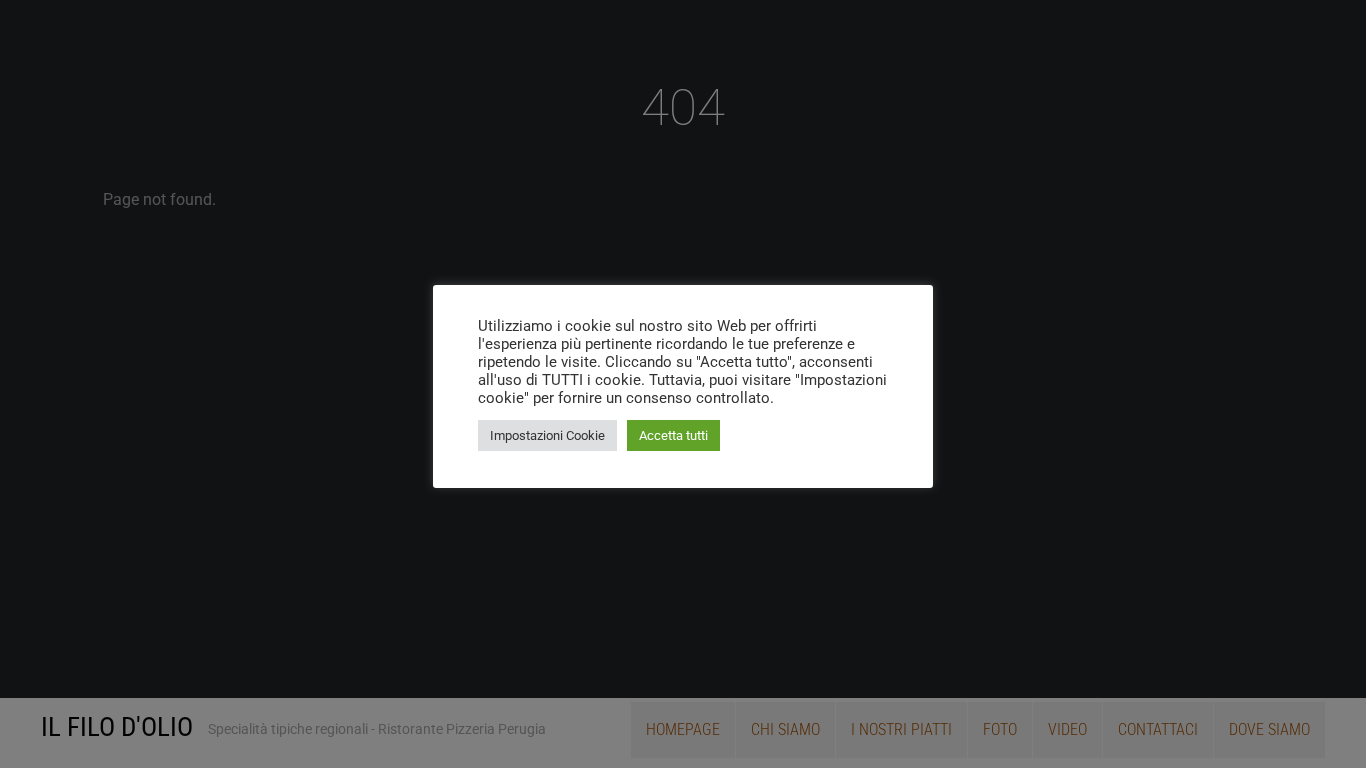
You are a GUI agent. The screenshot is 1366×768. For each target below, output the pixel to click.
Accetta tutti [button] (673, 435)
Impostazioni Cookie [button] (547, 435)
